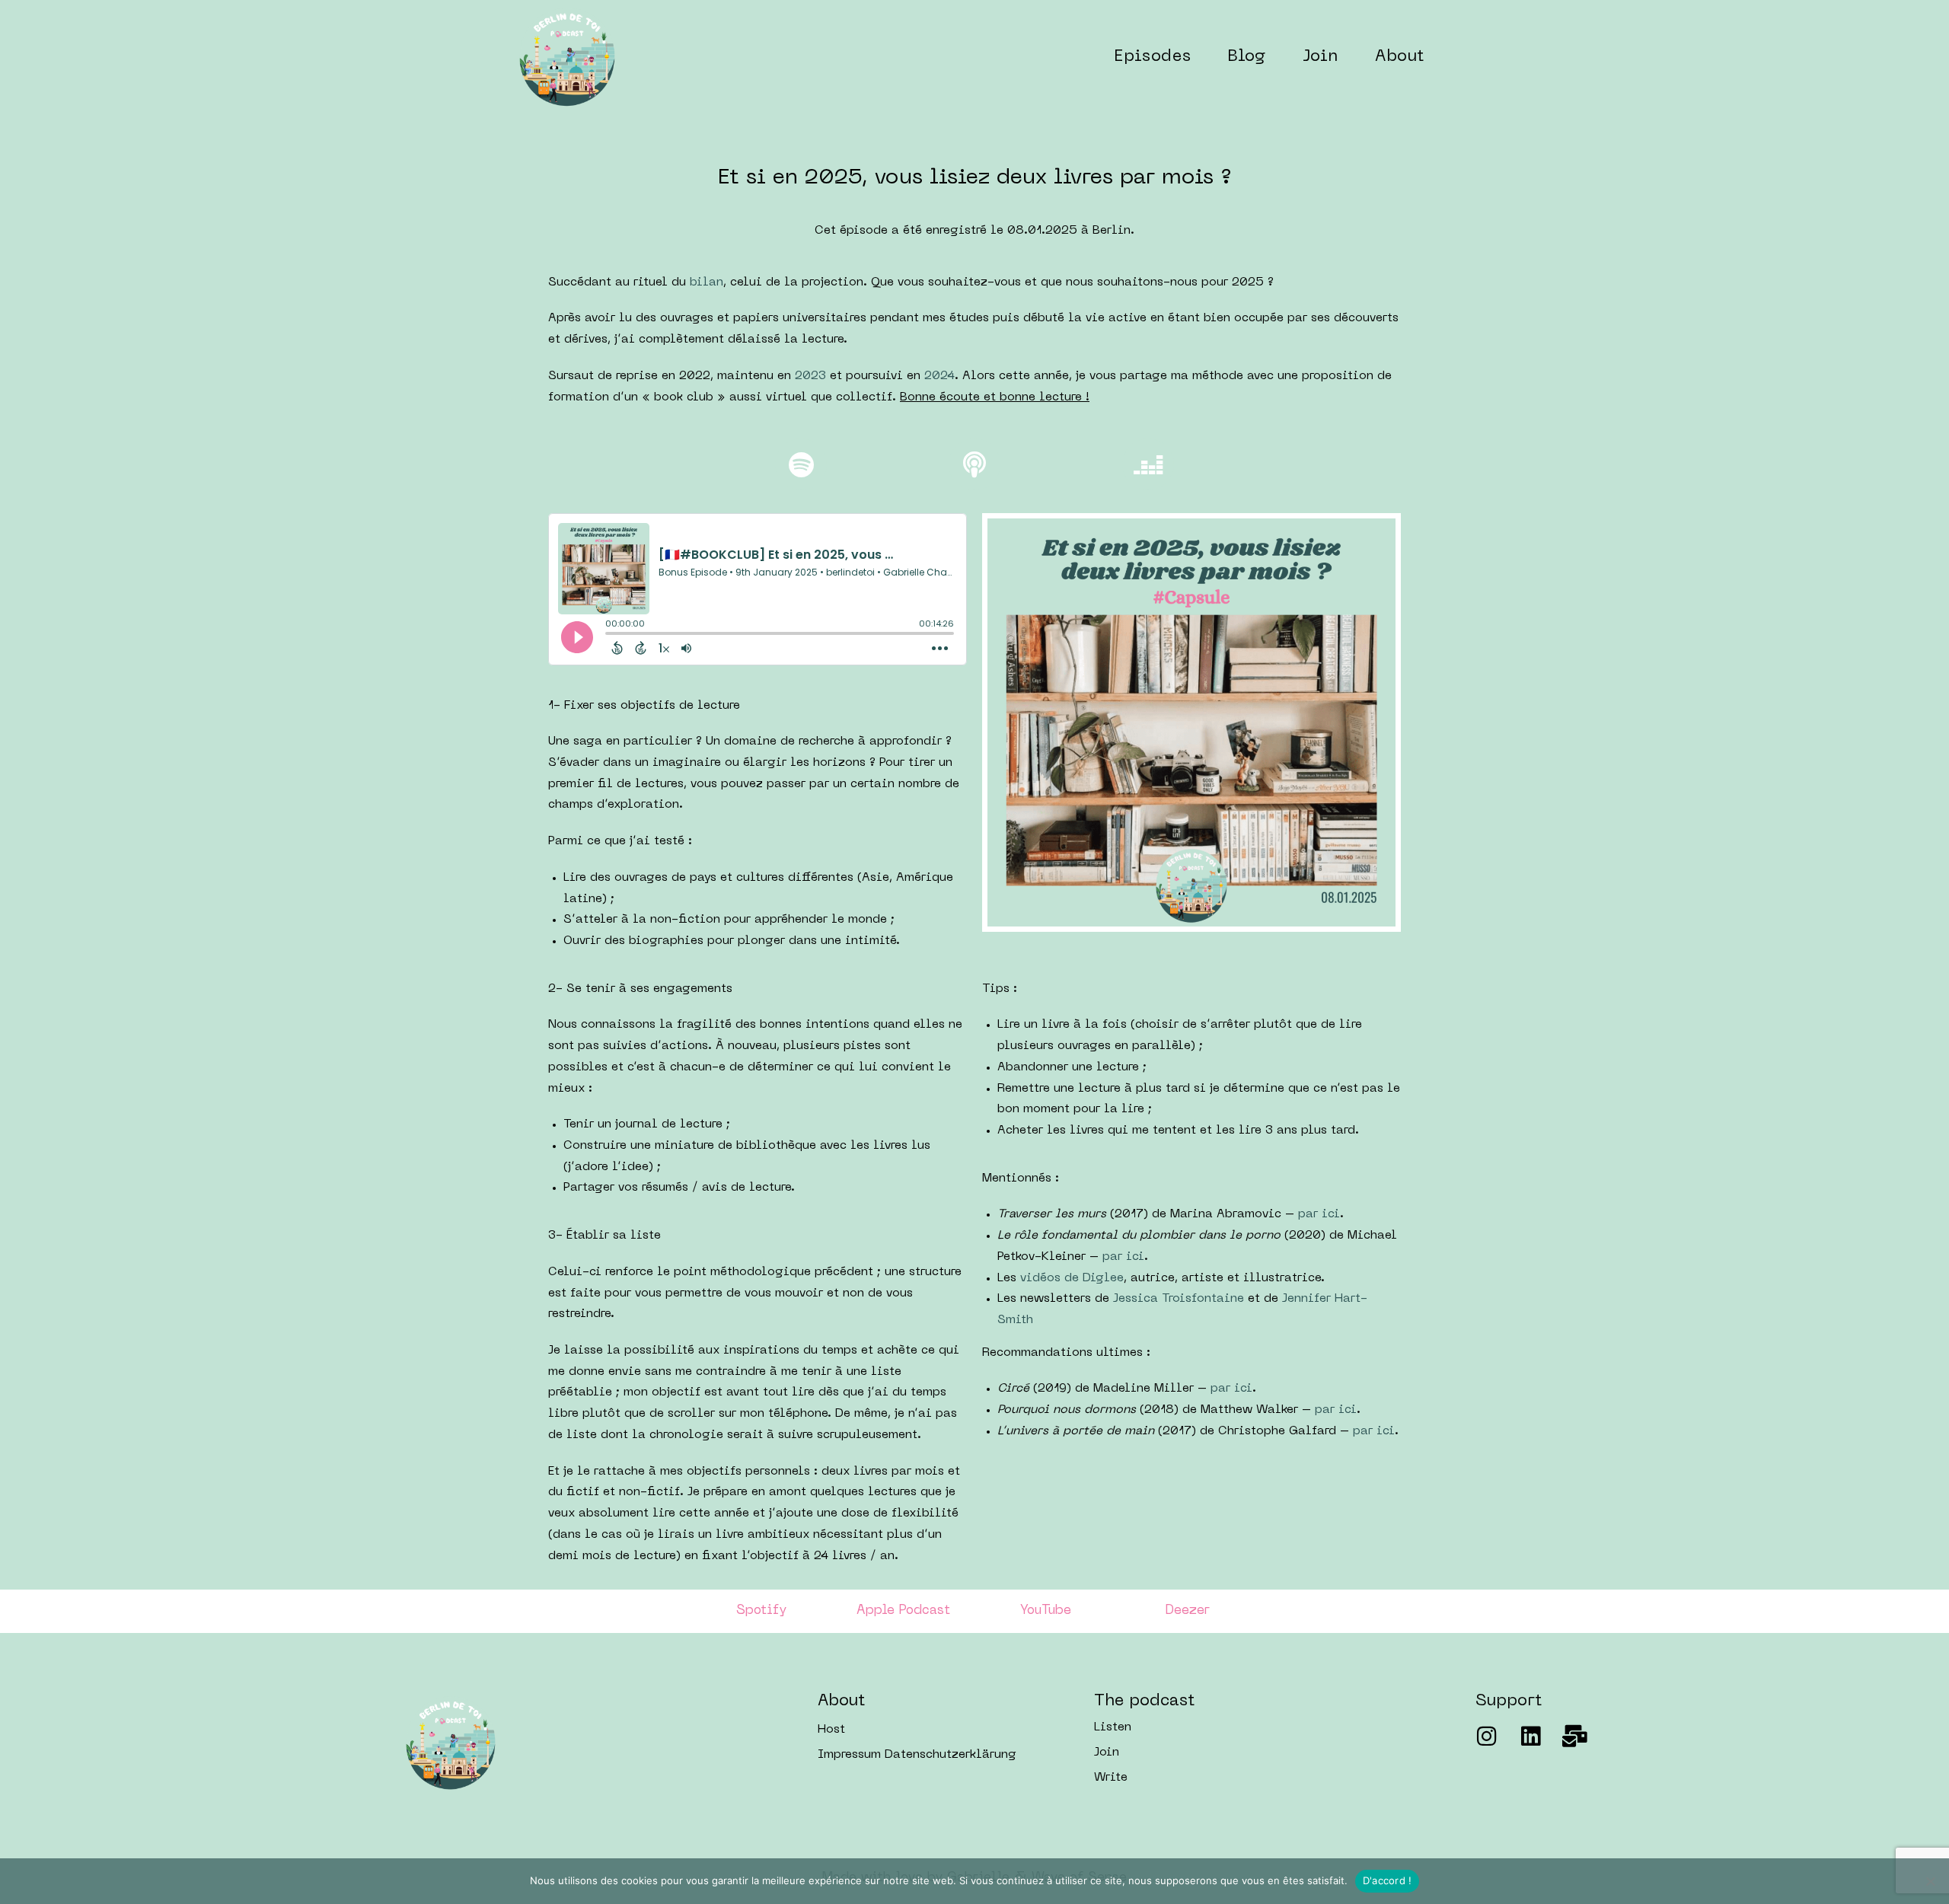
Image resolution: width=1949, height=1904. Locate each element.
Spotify (761, 1611)
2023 (810, 376)
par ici (1319, 1215)
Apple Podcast (903, 1611)
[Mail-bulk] (1575, 1736)
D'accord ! (1388, 1880)
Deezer (1188, 1611)
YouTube (1046, 1611)
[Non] (1930, 1881)
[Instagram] (1486, 1736)
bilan (707, 283)
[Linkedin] (1531, 1736)
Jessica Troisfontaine (1179, 1299)
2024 (939, 376)
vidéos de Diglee (1072, 1279)
